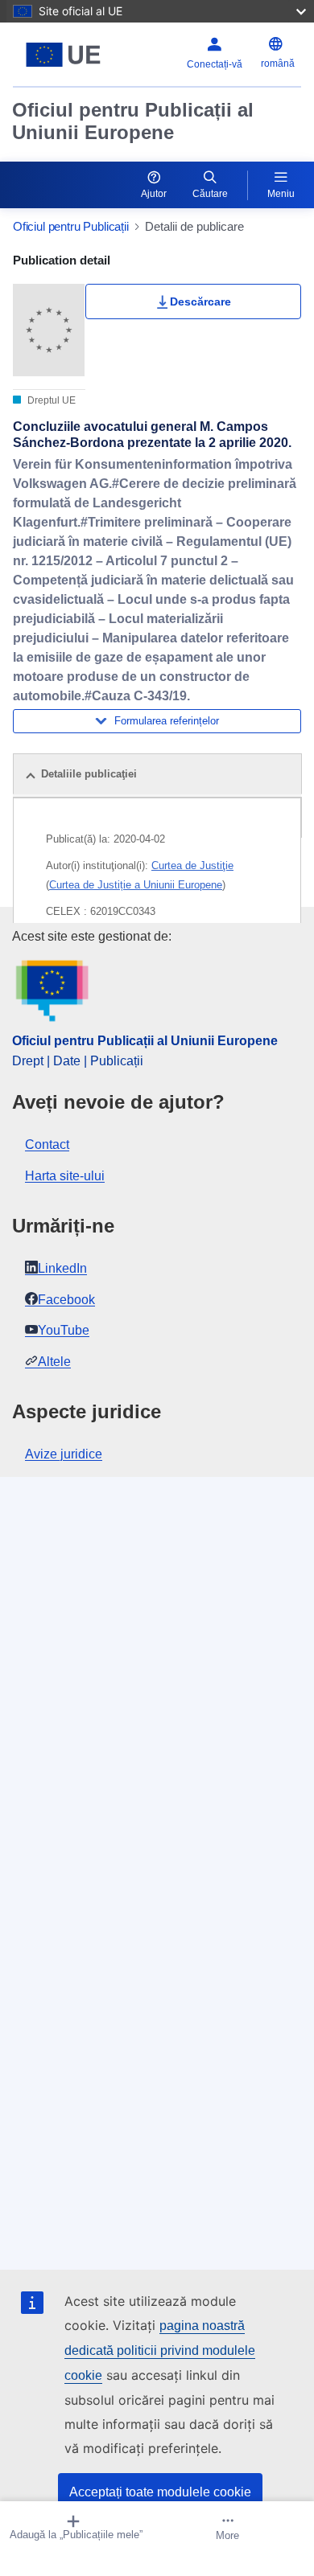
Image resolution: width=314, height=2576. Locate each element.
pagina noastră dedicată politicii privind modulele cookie (160, 2350)
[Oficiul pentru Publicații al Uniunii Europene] (63, 55)
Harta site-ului (65, 1176)
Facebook (66, 1300)
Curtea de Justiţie (192, 866)
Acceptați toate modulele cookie (160, 2492)
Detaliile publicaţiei (89, 774)
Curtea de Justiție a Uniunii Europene (136, 885)
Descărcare (200, 301)
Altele (54, 1362)
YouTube (64, 1330)
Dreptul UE (50, 400)
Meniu (281, 194)
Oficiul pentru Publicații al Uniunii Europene (133, 121)
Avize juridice (64, 1454)
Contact (47, 1144)
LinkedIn (62, 1268)
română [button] (278, 64)
